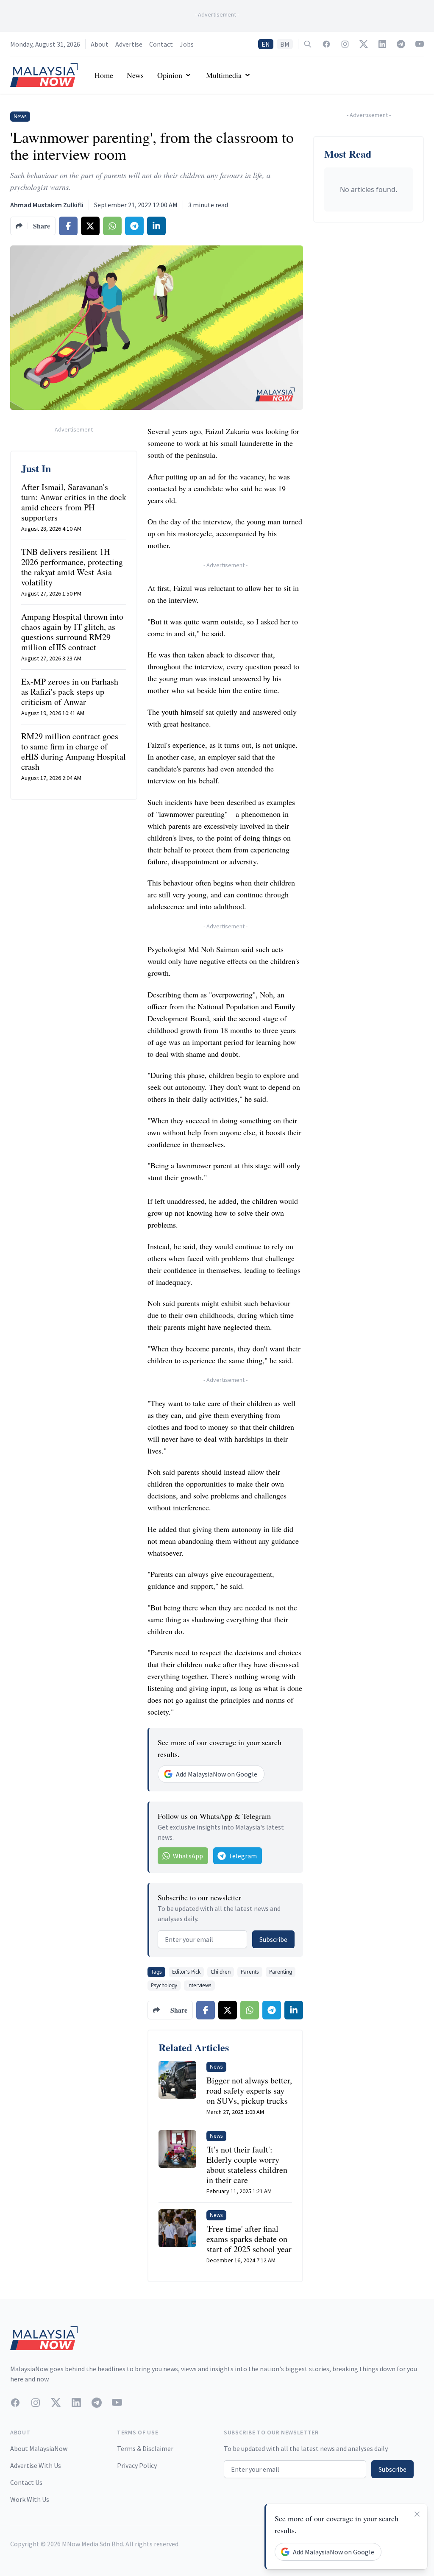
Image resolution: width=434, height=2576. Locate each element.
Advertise (129, 44)
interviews (199, 1985)
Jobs (187, 44)
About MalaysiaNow (39, 2448)
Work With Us (30, 2499)
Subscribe (273, 1939)
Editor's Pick (186, 1972)
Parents (250, 1972)
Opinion (170, 75)
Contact (161, 44)
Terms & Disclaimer (145, 2448)
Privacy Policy (137, 2465)
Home (104, 75)
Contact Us (26, 2482)
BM (285, 44)
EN (266, 44)
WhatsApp (188, 1856)
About (100, 44)
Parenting (281, 1972)
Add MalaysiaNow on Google (217, 1774)
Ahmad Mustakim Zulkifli (47, 205)
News (135, 75)
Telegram (243, 1856)
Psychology (164, 1985)
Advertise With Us (36, 2465)
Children (221, 1972)
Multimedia (224, 75)
